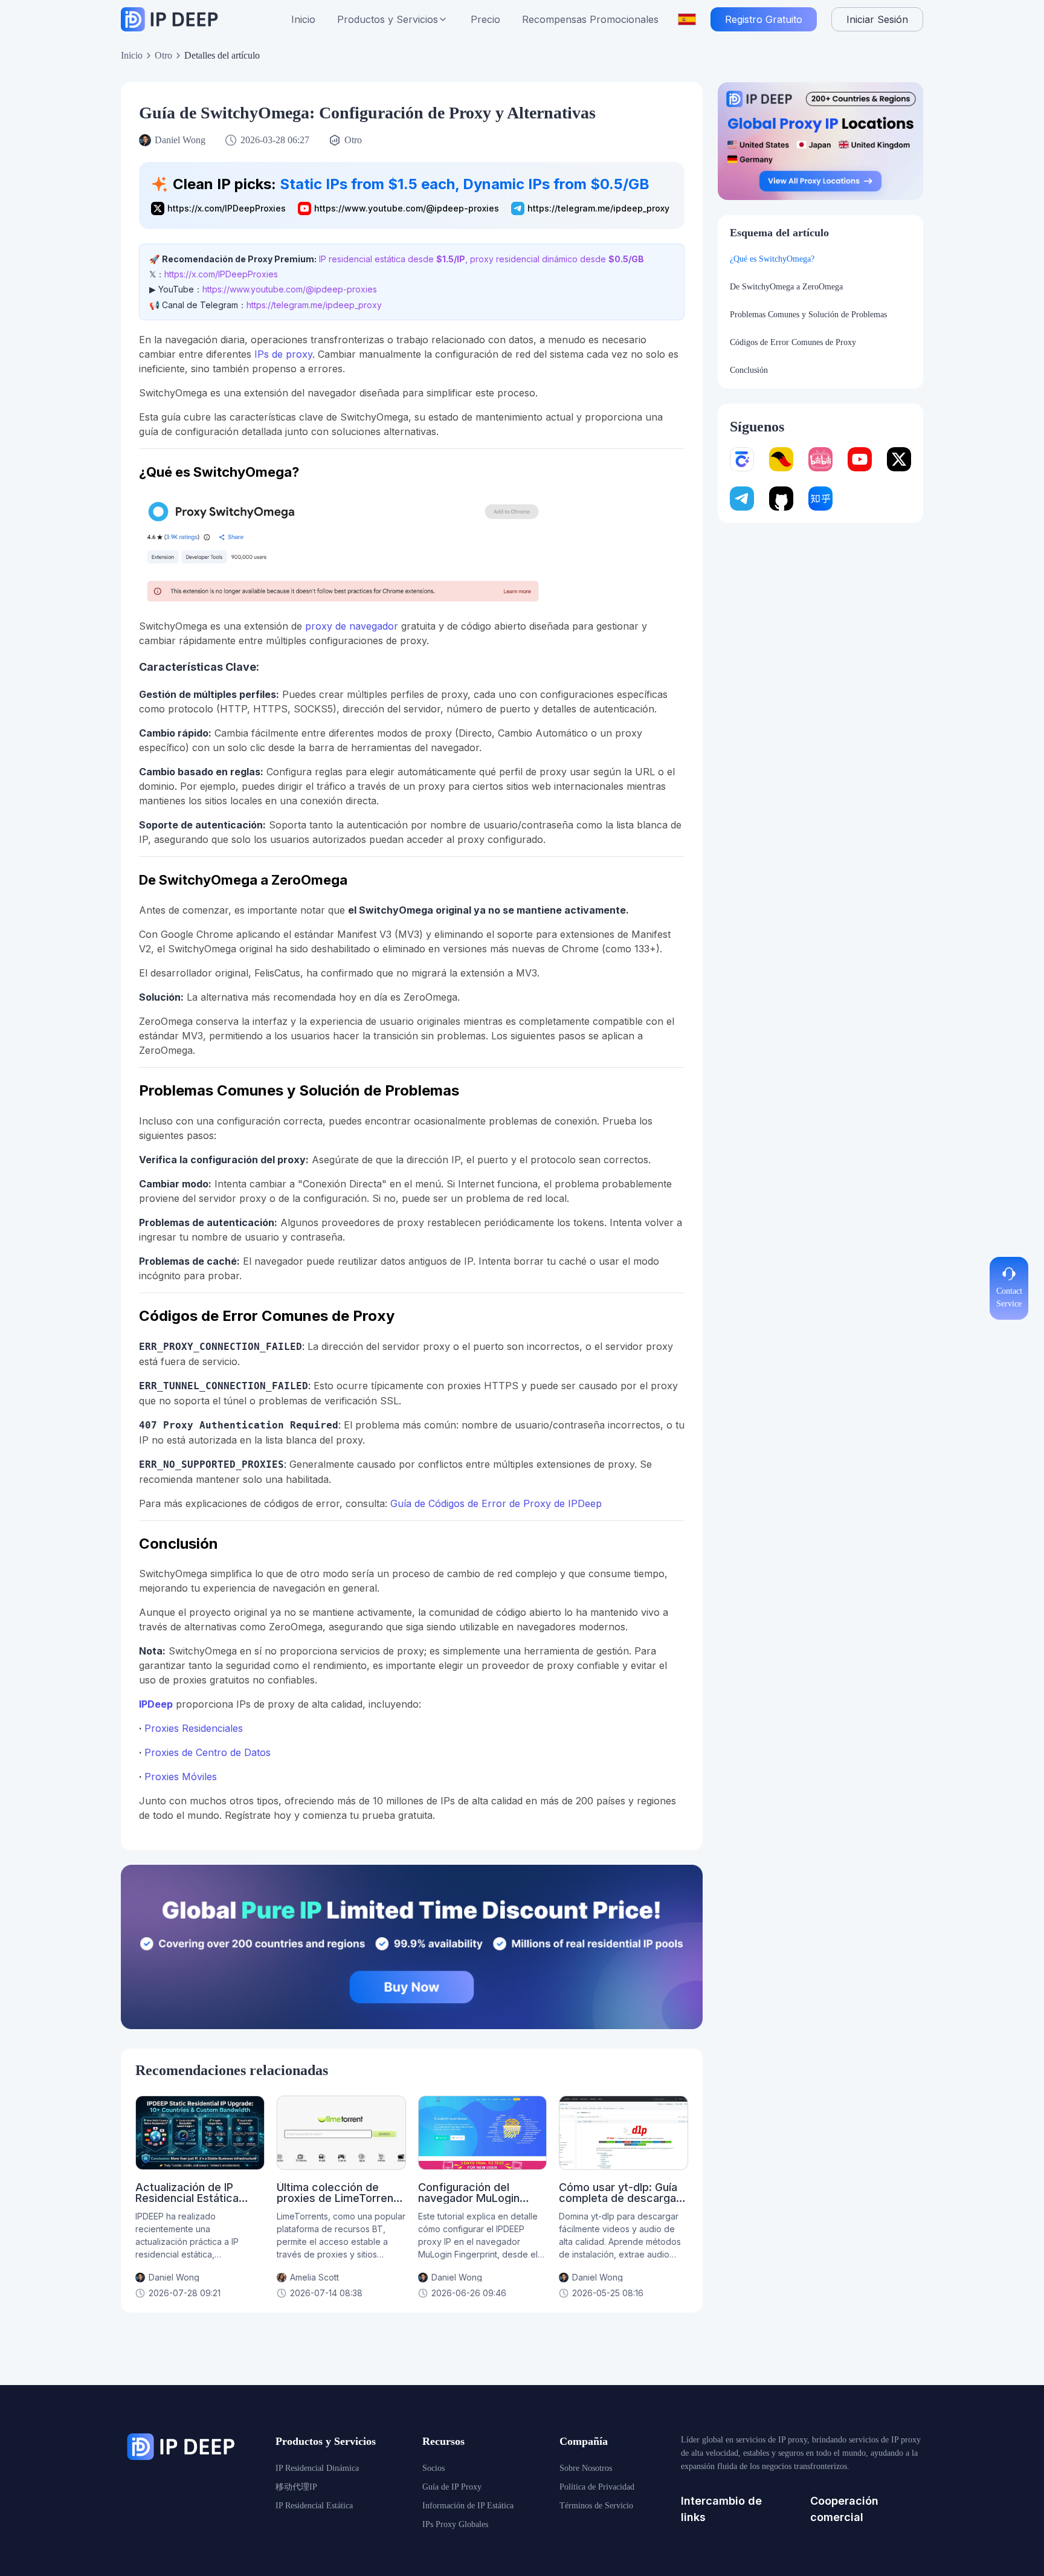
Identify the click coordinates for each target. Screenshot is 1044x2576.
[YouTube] (860, 459)
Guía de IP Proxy (452, 2487)
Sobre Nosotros (586, 2468)
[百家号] (742, 459)
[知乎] (820, 499)
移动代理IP (296, 2487)
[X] (899, 459)
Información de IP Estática (468, 2506)
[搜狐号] (781, 459)
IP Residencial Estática (314, 2506)
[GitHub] (781, 499)
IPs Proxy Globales (455, 2524)
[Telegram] (742, 499)
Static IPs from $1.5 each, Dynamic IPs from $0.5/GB (465, 184)
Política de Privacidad (597, 2487)
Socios (433, 2468)
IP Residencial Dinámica (317, 2468)
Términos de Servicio (596, 2506)
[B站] (820, 459)
